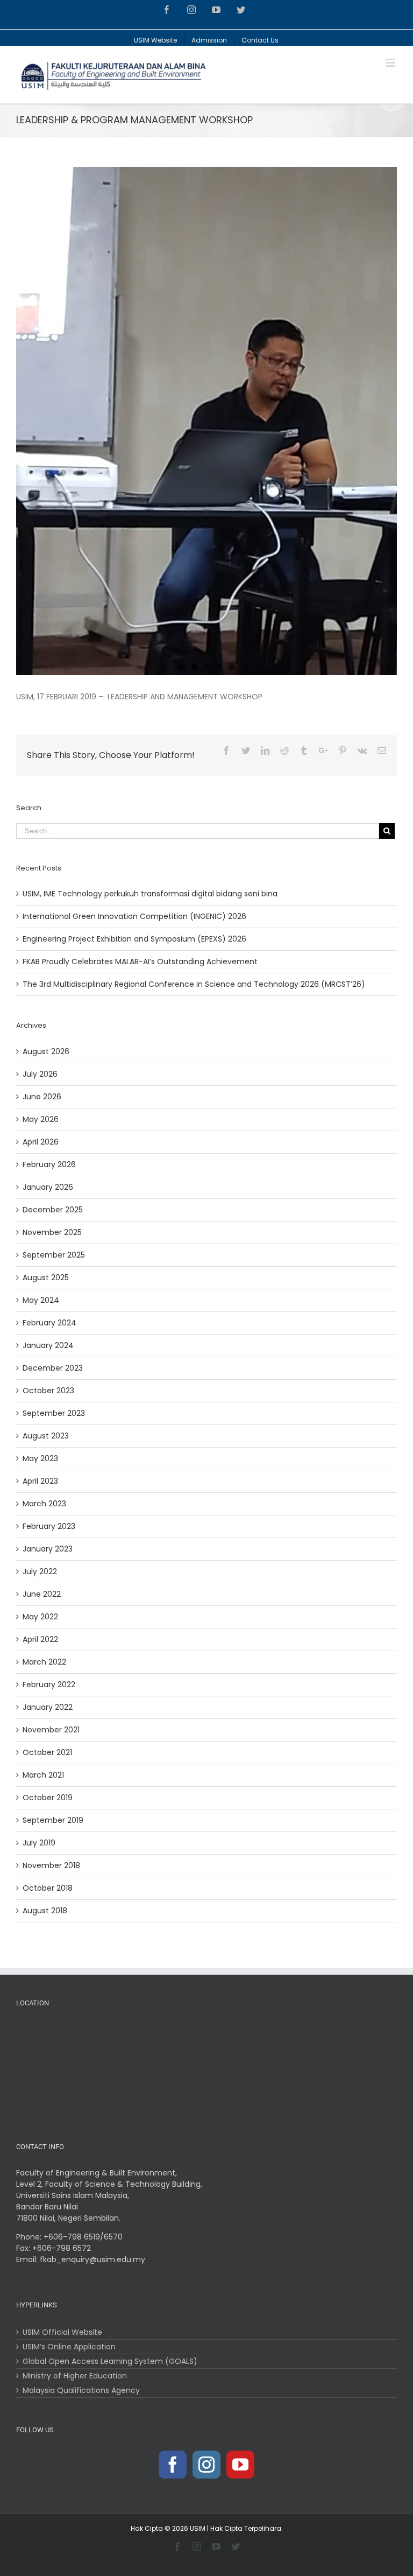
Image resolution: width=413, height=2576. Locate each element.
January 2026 (48, 1187)
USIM (198, 2528)
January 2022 (48, 1707)
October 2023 (48, 1391)
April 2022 (40, 1639)
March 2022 (44, 1662)
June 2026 (42, 1097)
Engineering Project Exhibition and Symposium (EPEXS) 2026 (134, 939)
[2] (206, 421)
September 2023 (54, 1413)
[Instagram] (206, 2465)
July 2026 (40, 1074)
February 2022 (49, 1684)
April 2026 (41, 1142)
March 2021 (43, 1775)
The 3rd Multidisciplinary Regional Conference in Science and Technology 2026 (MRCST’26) (194, 984)
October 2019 (48, 1798)
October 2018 (48, 1888)
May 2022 (40, 1617)
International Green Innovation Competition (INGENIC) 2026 (134, 916)
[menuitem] (156, 38)
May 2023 (40, 1458)
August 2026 (46, 1051)
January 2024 (48, 1345)
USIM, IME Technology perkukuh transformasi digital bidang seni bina (150, 894)
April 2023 (40, 1481)
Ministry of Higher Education (75, 2376)
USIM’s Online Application (69, 2347)
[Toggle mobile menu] (391, 63)
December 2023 (53, 1368)
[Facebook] (173, 2465)
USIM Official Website (62, 2332)
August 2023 (46, 1436)
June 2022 (42, 1594)
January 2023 (48, 1549)
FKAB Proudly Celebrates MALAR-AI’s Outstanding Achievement (140, 961)
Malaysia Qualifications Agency (81, 2390)
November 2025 (52, 1232)
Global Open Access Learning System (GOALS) (110, 2361)
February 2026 (49, 1164)
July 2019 (39, 1843)
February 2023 (49, 1526)
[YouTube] (240, 2465)
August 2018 (45, 1911)
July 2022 (40, 1571)
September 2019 (53, 1820)
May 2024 (41, 1300)
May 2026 (41, 1119)
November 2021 (51, 1730)
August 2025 (46, 1278)
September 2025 (54, 1255)
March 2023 (44, 1504)
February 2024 (49, 1323)
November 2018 (51, 1865)
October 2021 (47, 1752)
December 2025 (53, 1210)
